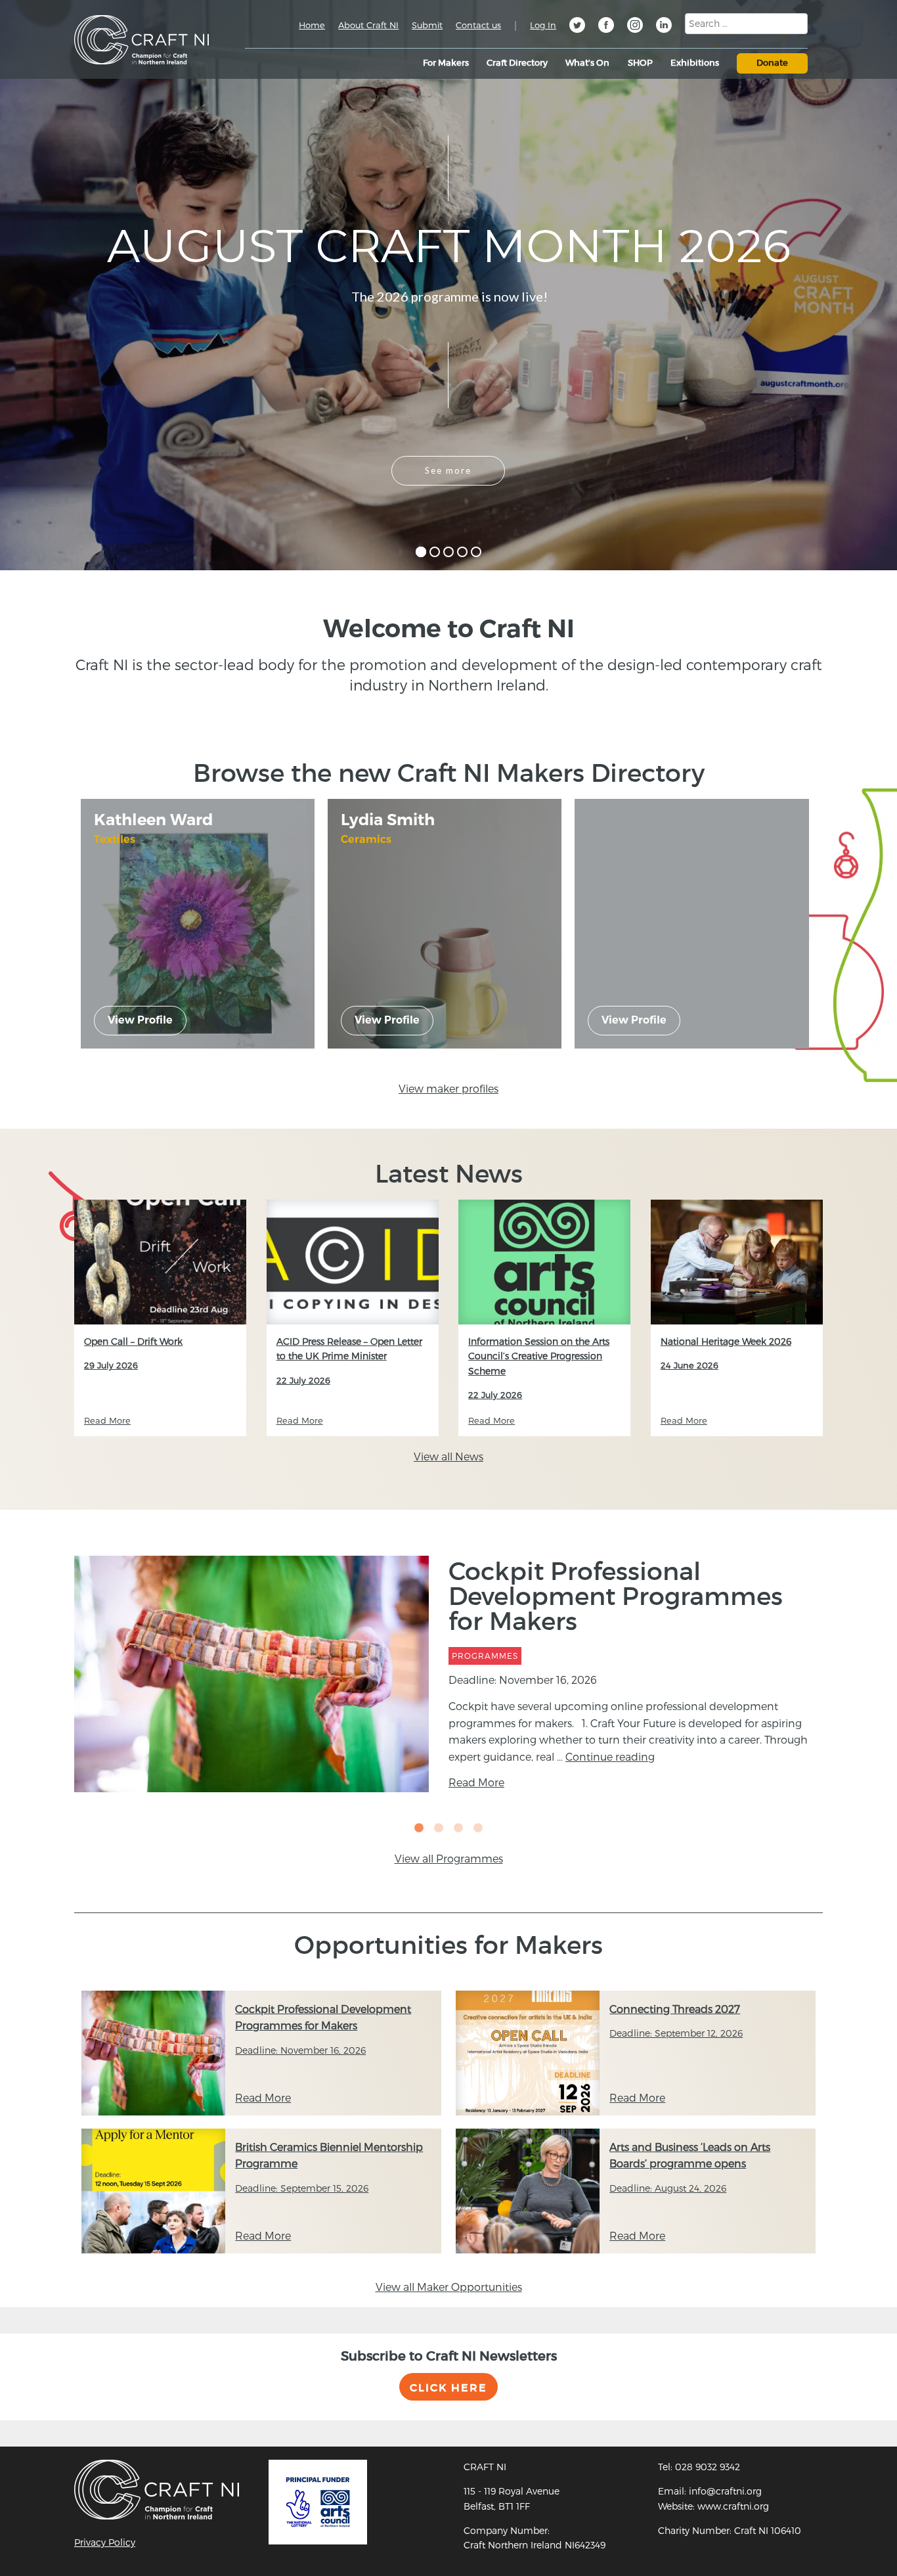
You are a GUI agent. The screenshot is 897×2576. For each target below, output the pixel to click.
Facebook (606, 27)
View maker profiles (448, 1088)
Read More (476, 1782)
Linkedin (664, 27)
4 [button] (478, 1828)
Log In (543, 25)
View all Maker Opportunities (449, 2287)
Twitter (577, 27)
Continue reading (610, 1756)
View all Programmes (449, 1858)
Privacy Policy (105, 2542)
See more (448, 470)
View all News (448, 1456)
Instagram (635, 27)
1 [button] (419, 1828)
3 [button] (458, 1828)
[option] (448, 1674)
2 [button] (439, 1828)
